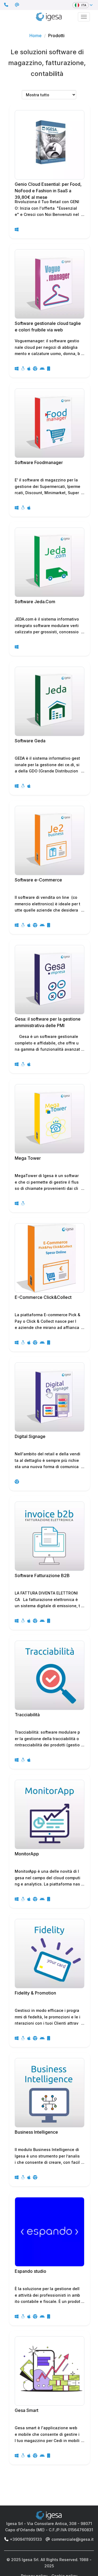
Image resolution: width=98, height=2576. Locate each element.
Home (36, 36)
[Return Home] (49, 16)
